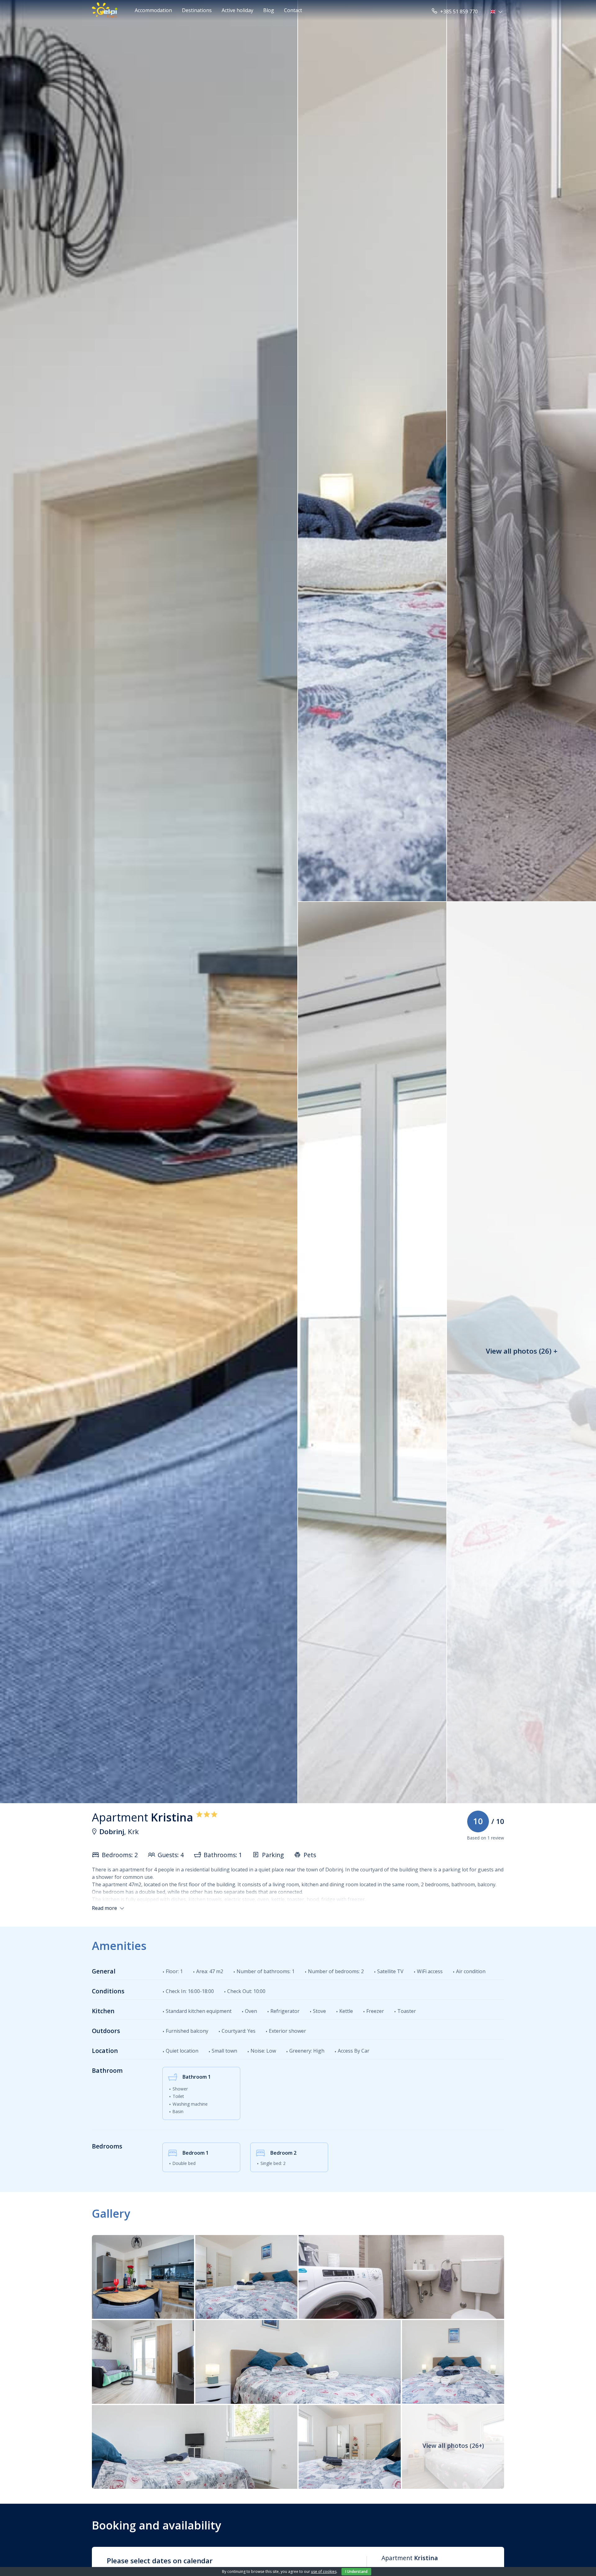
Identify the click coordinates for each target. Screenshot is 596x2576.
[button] (497, 11)
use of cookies (324, 2572)
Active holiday (237, 10)
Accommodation (153, 10)
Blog (269, 10)
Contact (293, 10)
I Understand (356, 2572)
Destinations (197, 10)
